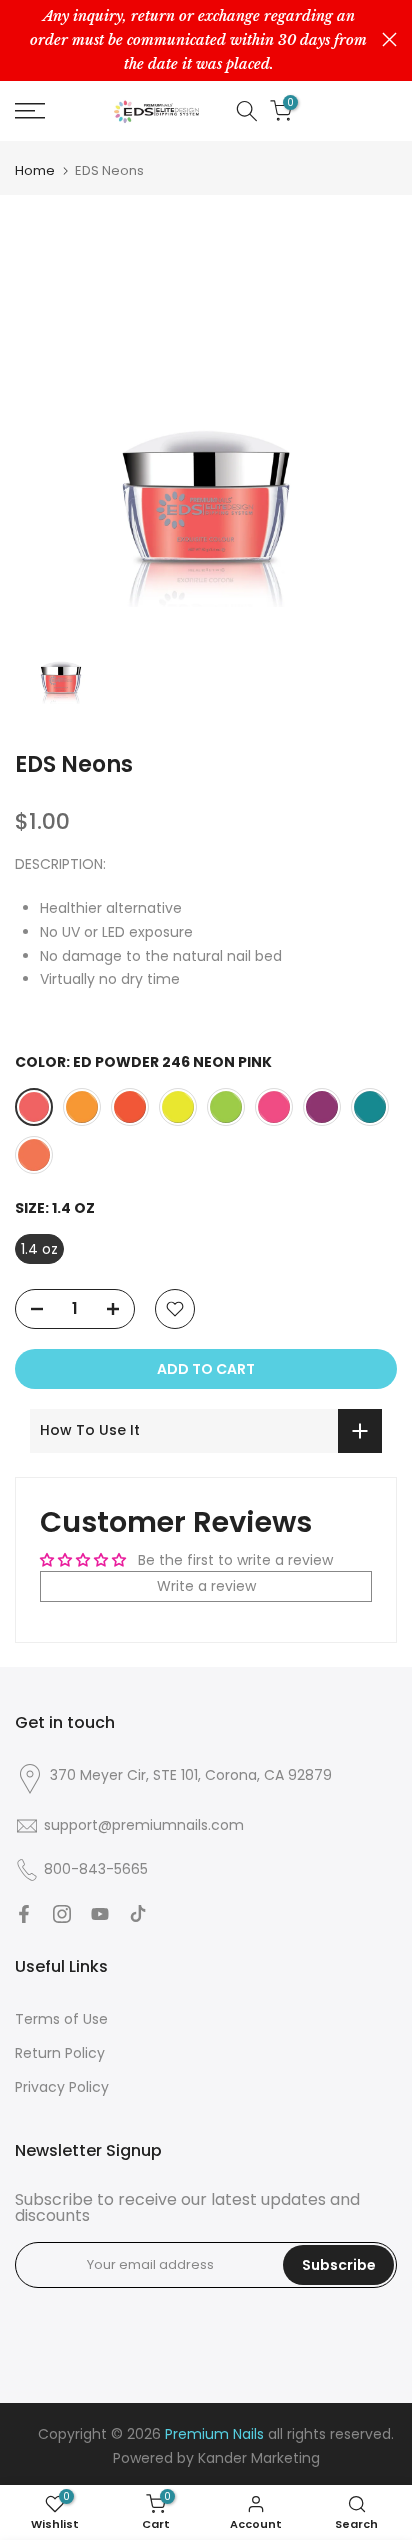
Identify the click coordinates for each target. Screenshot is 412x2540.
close (389, 39)
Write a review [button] (206, 1586)
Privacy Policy (62, 2087)
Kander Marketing (259, 2458)
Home (35, 170)
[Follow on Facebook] (24, 1914)
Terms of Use (61, 2019)
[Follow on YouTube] (100, 1914)
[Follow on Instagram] (62, 1914)
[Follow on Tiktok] (138, 1914)
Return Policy (60, 2053)
